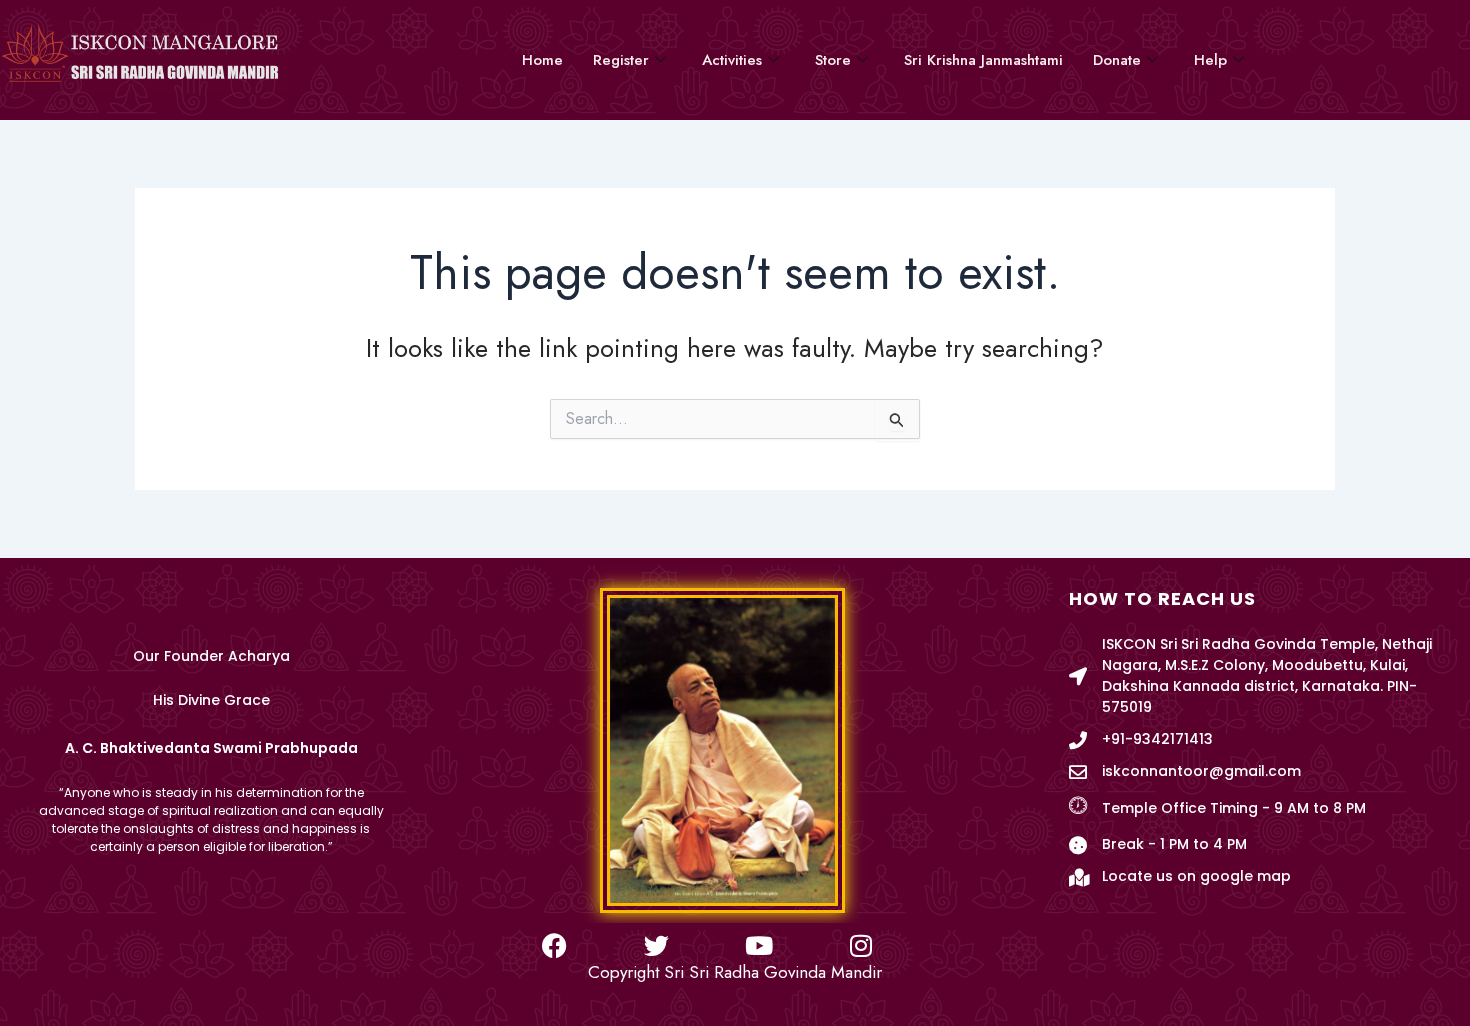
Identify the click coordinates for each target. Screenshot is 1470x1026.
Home (542, 60)
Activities (732, 60)
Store (833, 60)
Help (1210, 60)
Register (621, 60)
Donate (1117, 60)
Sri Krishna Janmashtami (983, 60)
